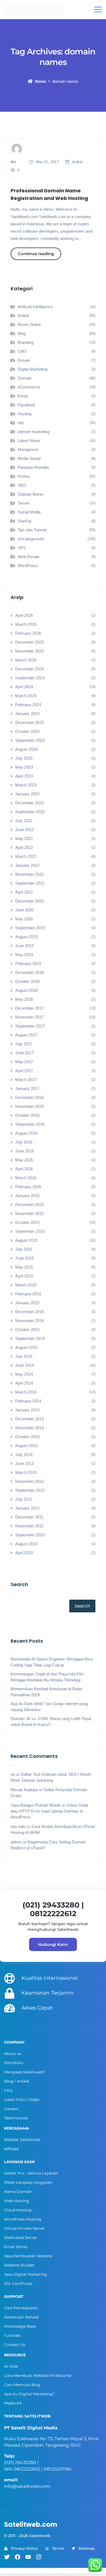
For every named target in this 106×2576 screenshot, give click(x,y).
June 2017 (24, 1053)
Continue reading (36, 254)
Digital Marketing (32, 369)
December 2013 (29, 1419)
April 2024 (24, 687)
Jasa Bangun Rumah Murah (36, 1805)
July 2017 (24, 1044)
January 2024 (27, 714)
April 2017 (24, 1071)
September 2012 (30, 1490)
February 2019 (28, 963)
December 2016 (29, 1097)
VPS (22, 548)
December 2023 (29, 722)
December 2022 (29, 803)
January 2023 (27, 794)
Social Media (29, 512)
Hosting (24, 414)
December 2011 (29, 1517)
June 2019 (24, 946)
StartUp (24, 521)
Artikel (77, 162)
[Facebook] (18, 2557)
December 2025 (29, 642)
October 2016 (27, 1115)
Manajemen (28, 449)
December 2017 (29, 1008)
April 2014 (24, 1383)
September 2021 (30, 883)
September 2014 (30, 1338)
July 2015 (24, 1249)
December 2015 (29, 1205)
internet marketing (34, 432)
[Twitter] (7, 2557)
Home (40, 81)
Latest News (29, 441)
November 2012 (29, 1481)
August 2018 (26, 990)
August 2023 (26, 749)
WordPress (28, 566)
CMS (22, 351)
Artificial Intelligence (35, 307)
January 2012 (27, 1508)
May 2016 (24, 1160)
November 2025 (29, 651)
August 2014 (26, 1347)
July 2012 (24, 1499)
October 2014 (27, 1330)
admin (16, 1842)
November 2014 (29, 1321)
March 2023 (26, 785)
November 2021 (29, 874)
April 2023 (24, 776)
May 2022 (24, 839)
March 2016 (26, 1178)
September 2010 (30, 1535)
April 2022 (24, 847)
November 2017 (29, 1017)
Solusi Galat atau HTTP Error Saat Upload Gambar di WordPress (49, 1811)
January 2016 (27, 1196)
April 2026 (24, 615)
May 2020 (24, 919)
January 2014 (27, 1410)
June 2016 (24, 1151)
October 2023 (27, 731)
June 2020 (24, 910)
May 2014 (24, 1374)
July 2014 (24, 1356)
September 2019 (30, 928)
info (21, 423)
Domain (25, 378)
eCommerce (29, 387)
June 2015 (24, 1258)
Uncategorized (31, 539)
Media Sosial (29, 458)
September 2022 (30, 812)
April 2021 (24, 892)
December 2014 (29, 1312)
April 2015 (24, 1276)
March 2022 (26, 856)
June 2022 (24, 830)
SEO (22, 485)
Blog (22, 333)
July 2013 (24, 1455)
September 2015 (30, 1231)
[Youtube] (28, 2557)
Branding (26, 342)
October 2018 (27, 981)
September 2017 (30, 1026)
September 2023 (30, 740)
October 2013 (27, 1437)
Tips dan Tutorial (32, 530)
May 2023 (24, 767)
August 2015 (26, 1240)
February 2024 (28, 705)
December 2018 (29, 972)
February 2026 (28, 633)
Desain (24, 360)
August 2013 (26, 1446)
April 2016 (24, 1169)
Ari (13, 162)
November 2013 (29, 1428)
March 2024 (26, 696)
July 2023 (24, 758)
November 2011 (29, 1526)
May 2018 (24, 999)
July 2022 (24, 821)
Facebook (26, 405)
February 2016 (28, 1187)
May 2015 (24, 1267)
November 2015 (29, 1213)
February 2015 (28, 1294)
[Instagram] (39, 2557)
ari (13, 1774)
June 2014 (24, 1365)
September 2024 (30, 678)
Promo (24, 476)
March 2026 (26, 624)
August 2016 (26, 1133)
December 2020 (29, 901)
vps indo (18, 1826)
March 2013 (26, 1472)
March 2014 (26, 1392)
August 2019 (26, 937)
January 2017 (27, 1088)
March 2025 (26, 660)
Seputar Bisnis (31, 494)
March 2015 (26, 1285)
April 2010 (24, 1553)
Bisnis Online (29, 325)
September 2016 (30, 1124)
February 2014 (28, 1401)
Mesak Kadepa (24, 1790)
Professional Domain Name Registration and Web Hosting (49, 194)
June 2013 (24, 1463)
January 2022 (27, 865)
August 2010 (26, 1544)
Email (23, 396)
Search (19, 1584)
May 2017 (24, 1062)
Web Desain (29, 557)
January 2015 (27, 1303)
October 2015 (27, 1222)
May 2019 (24, 955)
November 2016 (29, 1106)
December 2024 (29, 669)
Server (24, 503)
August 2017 (26, 1035)
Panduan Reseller (33, 467)
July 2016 (24, 1142)
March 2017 (26, 1080)
